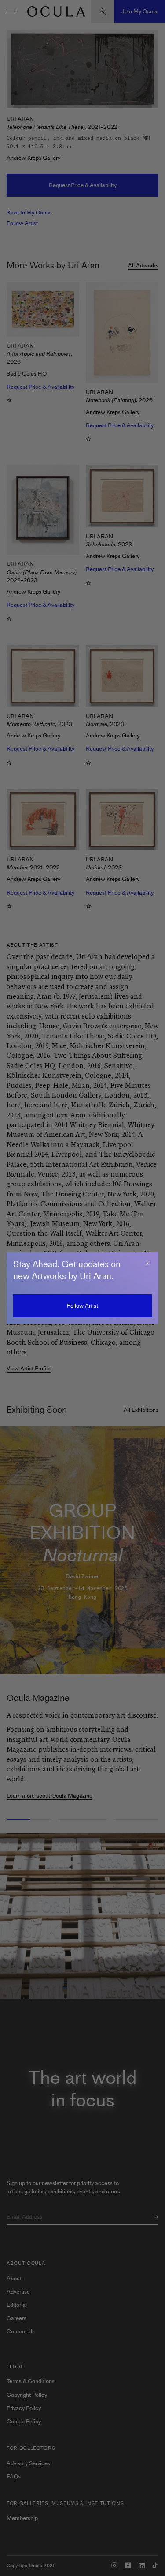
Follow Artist (82, 1306)
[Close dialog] (147, 1263)
